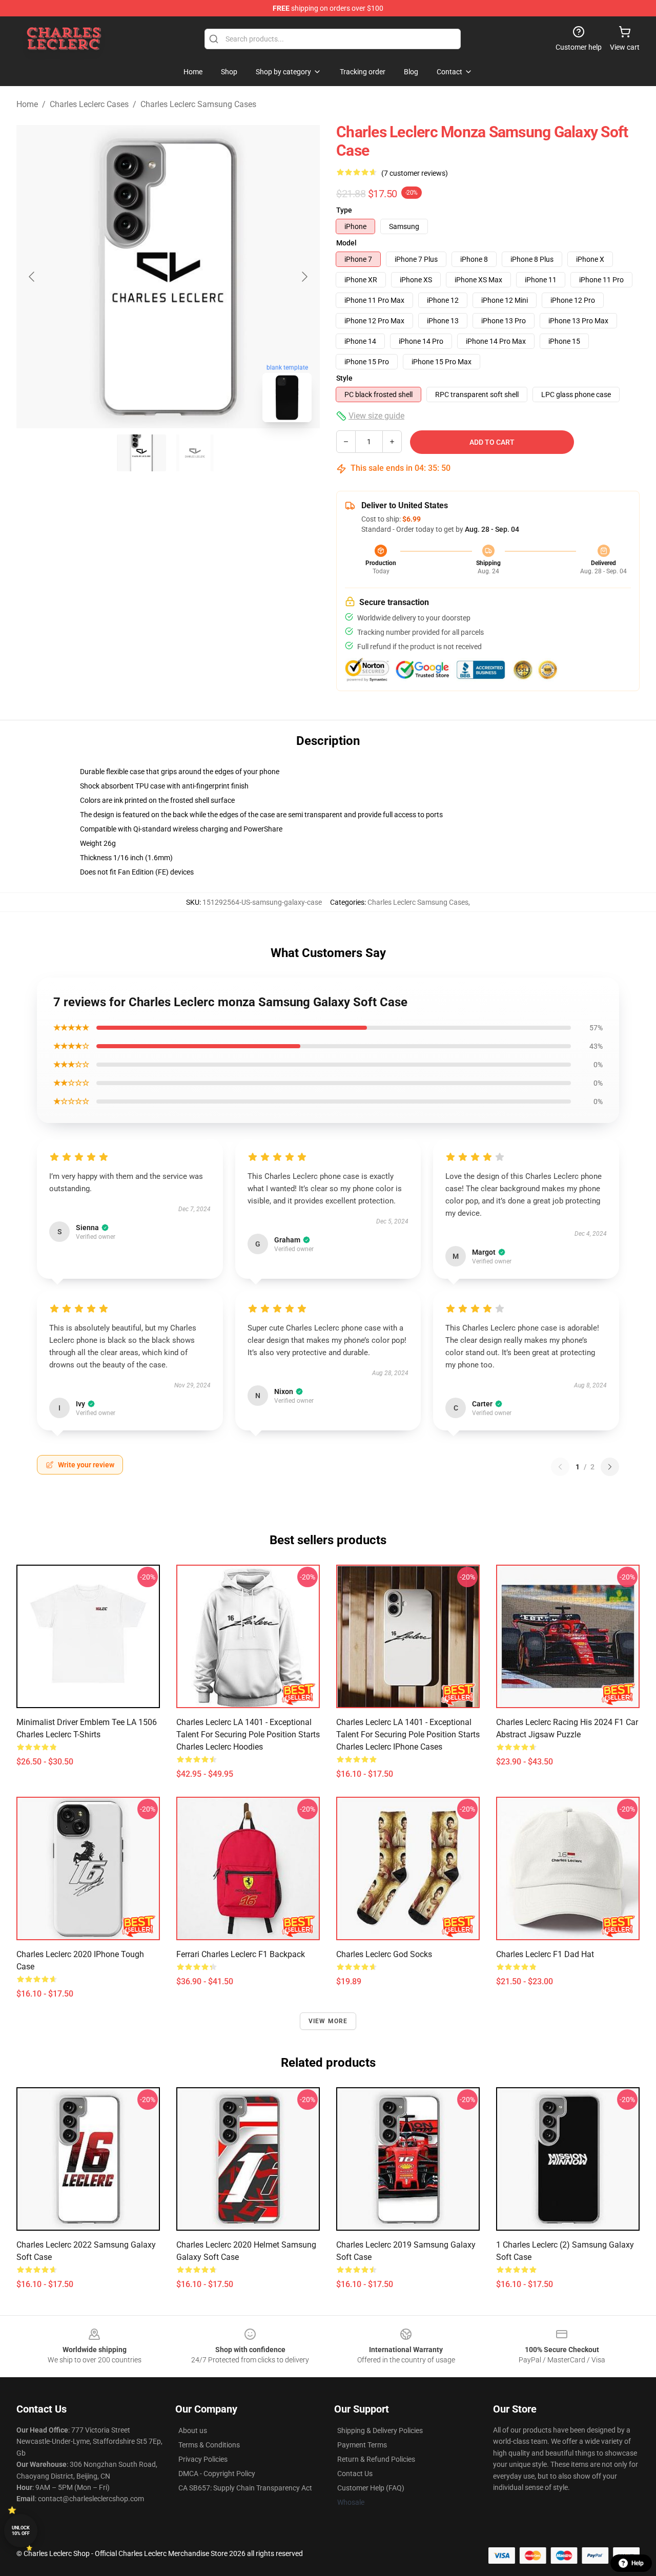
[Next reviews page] (610, 1467)
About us (193, 2430)
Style (344, 378)
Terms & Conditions (209, 2445)
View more (328, 2021)
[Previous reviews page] (560, 1467)
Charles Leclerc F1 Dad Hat (545, 1954)
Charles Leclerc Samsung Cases (198, 104)
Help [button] (638, 2563)
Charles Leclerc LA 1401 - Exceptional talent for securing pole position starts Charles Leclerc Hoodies (248, 1734)
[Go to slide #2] (195, 453)
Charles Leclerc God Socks (384, 1954)
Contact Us (355, 2474)
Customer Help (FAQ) (371, 2488)
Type (344, 210)
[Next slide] (304, 277)
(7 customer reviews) (415, 173)
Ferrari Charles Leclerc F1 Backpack (241, 1954)
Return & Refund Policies (376, 2459)
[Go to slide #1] (141, 453)
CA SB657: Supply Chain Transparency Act (245, 2488)
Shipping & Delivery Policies (380, 2430)
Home (27, 104)
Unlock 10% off (21, 2531)
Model (346, 243)
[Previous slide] (32, 277)
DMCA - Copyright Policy (217, 2474)
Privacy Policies (203, 2459)
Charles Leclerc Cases (89, 104)
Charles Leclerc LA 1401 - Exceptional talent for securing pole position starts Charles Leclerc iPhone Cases (408, 1734)
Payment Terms (362, 2445)
